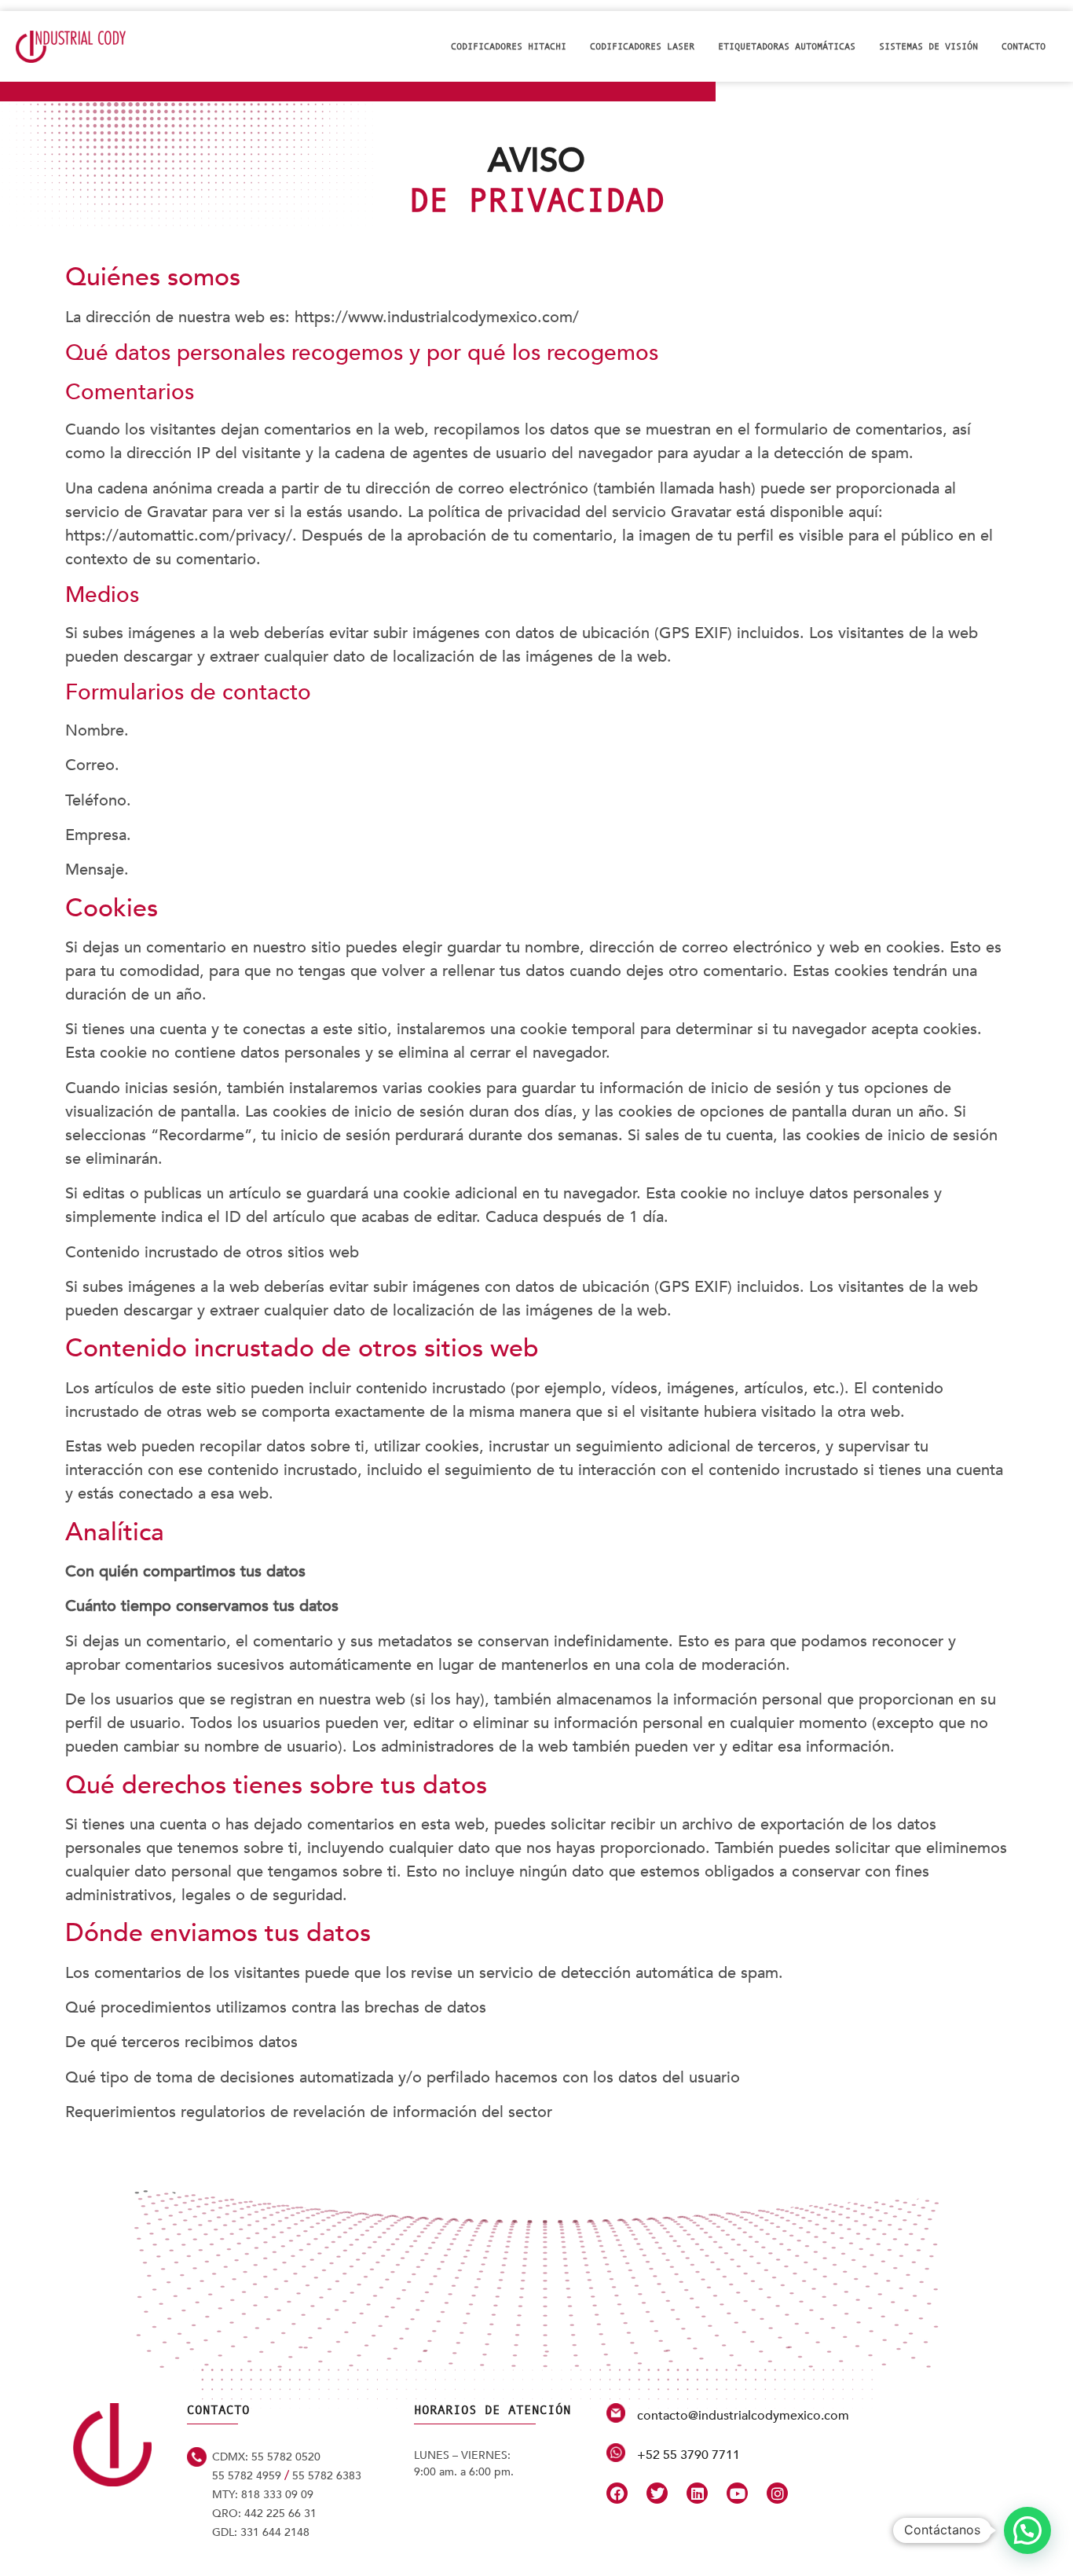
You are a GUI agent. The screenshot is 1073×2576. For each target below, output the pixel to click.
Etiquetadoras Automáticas (787, 46)
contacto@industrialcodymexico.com (743, 2416)
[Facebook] (617, 2493)
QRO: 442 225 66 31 (264, 2514)
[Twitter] (657, 2493)
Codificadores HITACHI (509, 46)
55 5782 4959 (247, 2476)
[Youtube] (737, 2493)
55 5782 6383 (327, 2476)
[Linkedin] (697, 2493)
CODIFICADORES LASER (642, 46)
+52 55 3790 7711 (688, 2455)
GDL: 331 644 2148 (261, 2532)
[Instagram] (777, 2493)
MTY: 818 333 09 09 (263, 2495)
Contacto (1024, 46)
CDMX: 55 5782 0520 (266, 2457)
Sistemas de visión (928, 46)
